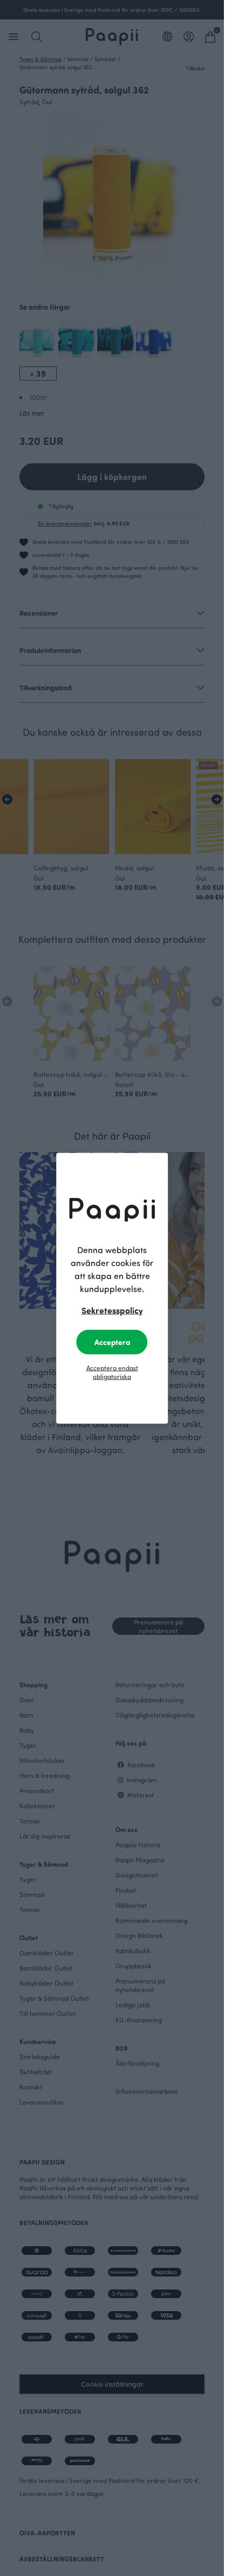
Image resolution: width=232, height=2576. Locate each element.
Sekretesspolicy (112, 1310)
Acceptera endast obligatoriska (112, 1372)
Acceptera (112, 1342)
